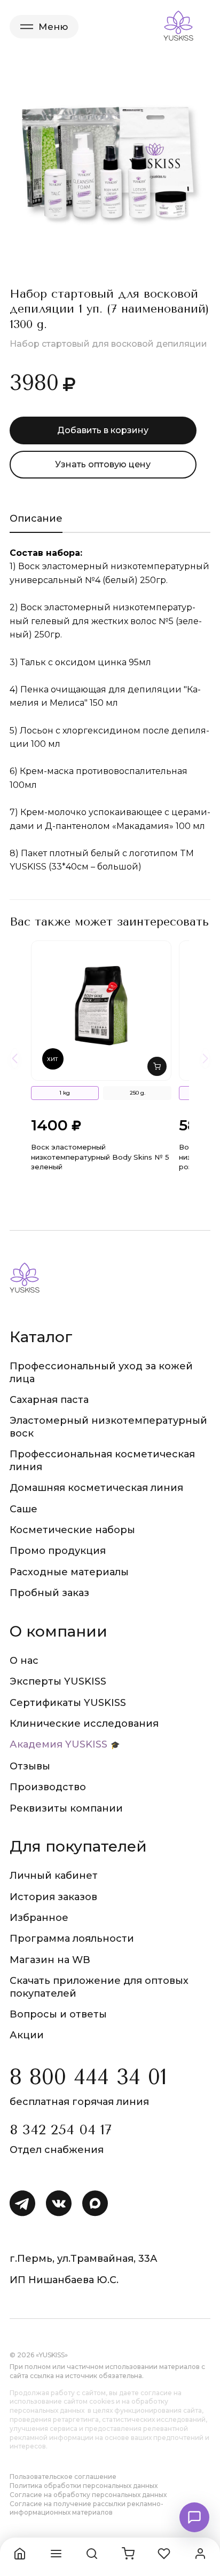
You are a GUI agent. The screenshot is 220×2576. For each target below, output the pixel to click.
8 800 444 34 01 (88, 2077)
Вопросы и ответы (58, 2014)
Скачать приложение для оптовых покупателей (99, 1987)
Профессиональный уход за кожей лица (101, 1372)
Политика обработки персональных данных (84, 2486)
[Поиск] (92, 2554)
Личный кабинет (54, 1876)
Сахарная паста (49, 1400)
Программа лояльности (72, 1939)
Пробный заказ (49, 1593)
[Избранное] (164, 2554)
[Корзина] (128, 2554)
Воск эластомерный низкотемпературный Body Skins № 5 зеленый (100, 1157)
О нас (24, 1661)
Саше (23, 1509)
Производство (48, 1787)
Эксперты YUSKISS (58, 1681)
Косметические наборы (72, 1530)
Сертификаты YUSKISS (68, 1703)
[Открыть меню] (56, 2554)
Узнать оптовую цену (103, 464)
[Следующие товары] (205, 1058)
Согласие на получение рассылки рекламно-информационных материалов (87, 2508)
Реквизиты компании (66, 1808)
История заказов (53, 1897)
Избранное (39, 1918)
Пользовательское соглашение (63, 2477)
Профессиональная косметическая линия (102, 1460)
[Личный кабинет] (200, 2554)
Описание (36, 519)
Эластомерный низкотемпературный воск (108, 1427)
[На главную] (20, 2554)
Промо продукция (58, 1551)
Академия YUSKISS (58, 1744)
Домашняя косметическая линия (96, 1488)
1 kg (65, 1093)
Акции (27, 2035)
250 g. (137, 1093)
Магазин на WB (50, 1960)
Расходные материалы (69, 1572)
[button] (157, 1066)
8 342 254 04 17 (61, 2130)
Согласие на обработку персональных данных (88, 2495)
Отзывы (30, 1766)
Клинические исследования (84, 1724)
